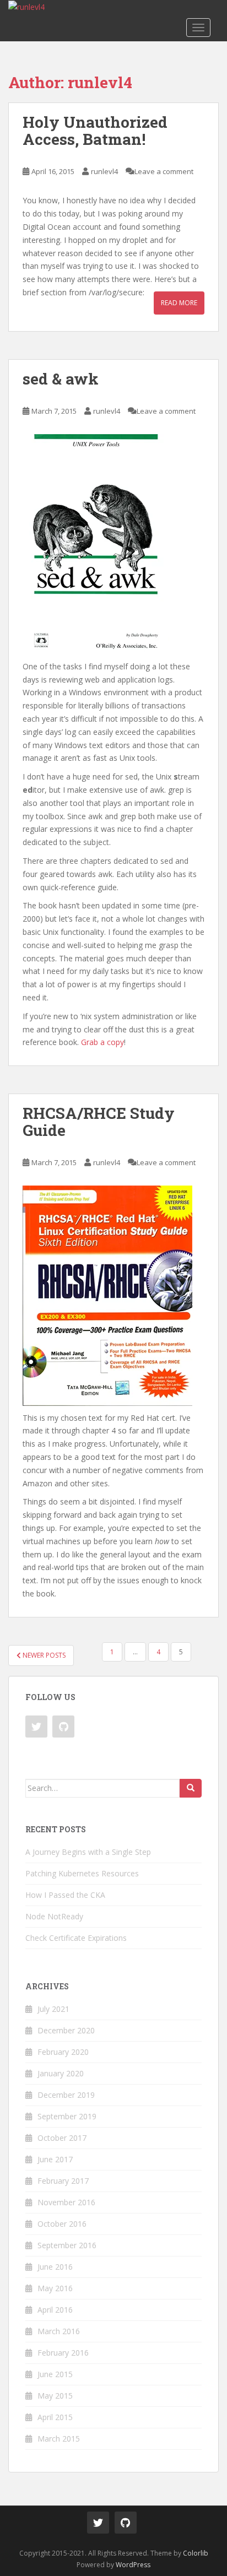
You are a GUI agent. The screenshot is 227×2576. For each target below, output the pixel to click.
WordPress (133, 2565)
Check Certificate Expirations (76, 1938)
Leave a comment (164, 171)
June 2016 (55, 2267)
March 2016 (59, 2331)
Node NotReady (54, 1916)
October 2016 (62, 2224)
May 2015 (55, 2396)
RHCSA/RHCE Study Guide (99, 1122)
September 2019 (67, 2116)
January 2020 (61, 2073)
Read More (179, 303)
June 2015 (55, 2374)
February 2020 (63, 2052)
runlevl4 (104, 171)
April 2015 (55, 2417)
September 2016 (67, 2245)
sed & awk (61, 379)
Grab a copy (102, 1042)
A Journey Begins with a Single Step (88, 1852)
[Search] (191, 1788)
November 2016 (66, 2202)
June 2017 (55, 2159)
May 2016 (55, 2288)
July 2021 (53, 2009)
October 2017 (62, 2138)
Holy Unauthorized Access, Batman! (95, 131)
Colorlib (196, 2553)
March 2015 (59, 2439)
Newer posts (43, 1655)
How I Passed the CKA (65, 1895)
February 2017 (63, 2181)
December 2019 (66, 2095)
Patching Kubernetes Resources (82, 1873)
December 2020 (66, 2030)
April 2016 (55, 2310)
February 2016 (63, 2353)
